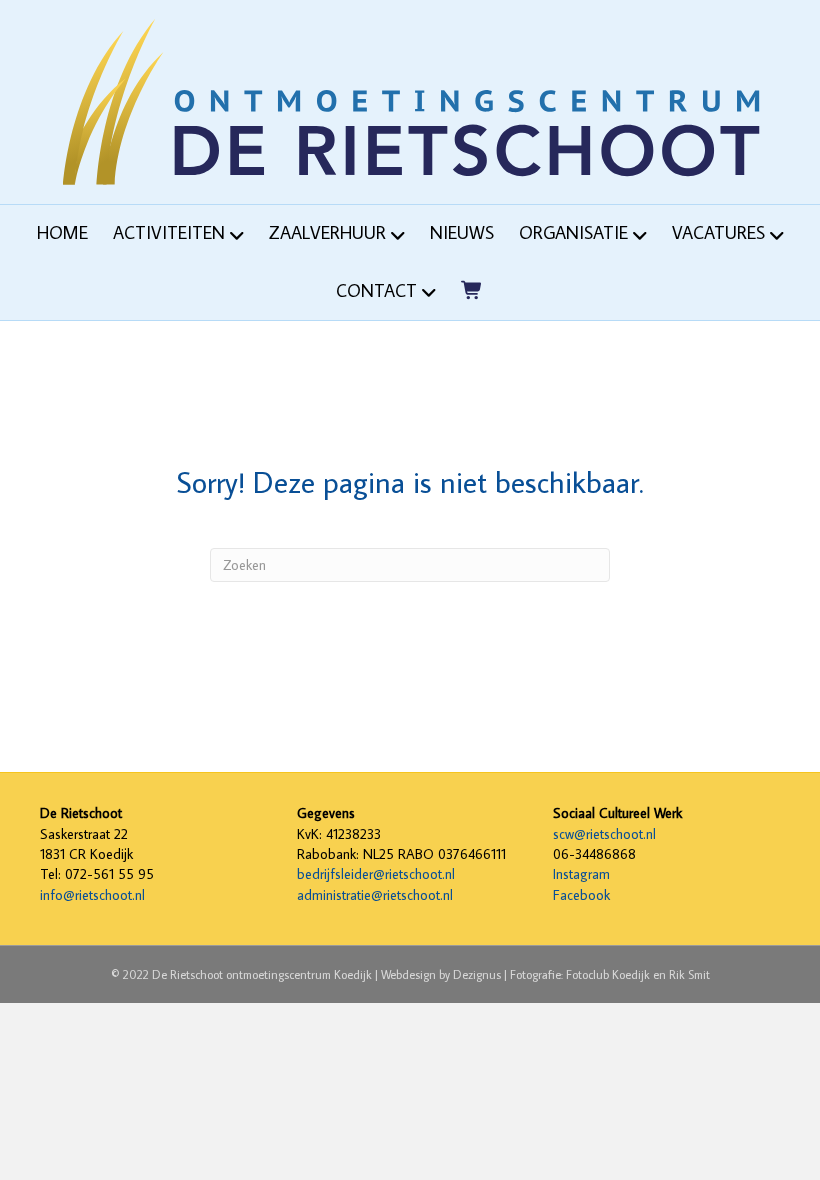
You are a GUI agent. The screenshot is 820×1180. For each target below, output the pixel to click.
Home (62, 232)
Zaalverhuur (327, 232)
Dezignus (477, 974)
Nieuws (462, 232)
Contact (376, 290)
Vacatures (718, 232)
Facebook (581, 895)
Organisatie (573, 232)
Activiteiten (169, 232)
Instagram (581, 874)
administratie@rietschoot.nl (375, 895)
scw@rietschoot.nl (604, 834)
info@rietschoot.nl (92, 895)
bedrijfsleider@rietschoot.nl (376, 874)
